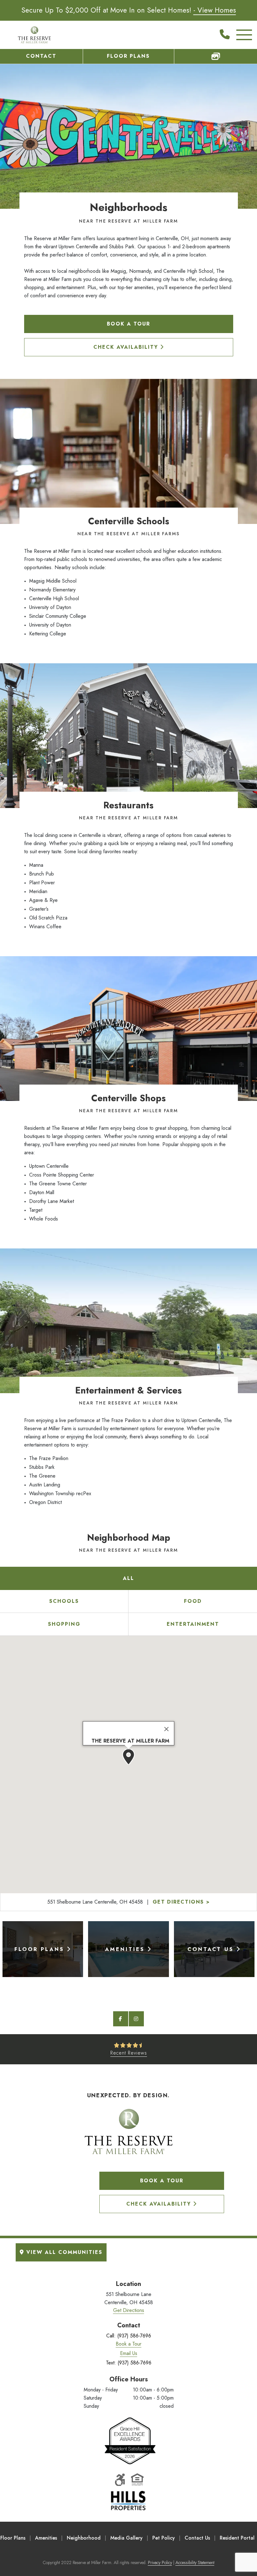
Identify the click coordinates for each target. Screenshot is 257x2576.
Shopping (64, 1624)
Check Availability (127, 347)
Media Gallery (126, 2538)
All (128, 1578)
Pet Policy (164, 2538)
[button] (128, 1757)
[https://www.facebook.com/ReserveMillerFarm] (121, 2019)
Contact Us (197, 2538)
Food (193, 1601)
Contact (41, 56)
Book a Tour (128, 324)
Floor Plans (128, 56)
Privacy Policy (160, 2563)
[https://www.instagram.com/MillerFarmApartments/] (136, 2019)
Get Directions (129, 2310)
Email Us (129, 2353)
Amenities (46, 2538)
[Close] (166, 1729)
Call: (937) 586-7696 (129, 2336)
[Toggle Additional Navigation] (239, 35)
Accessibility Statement (195, 2563)
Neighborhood (84, 2538)
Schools (64, 1601)
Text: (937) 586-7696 (129, 2363)
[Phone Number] (225, 35)
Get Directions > (181, 1902)
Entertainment (193, 1624)
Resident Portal (237, 2538)
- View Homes (215, 10)
